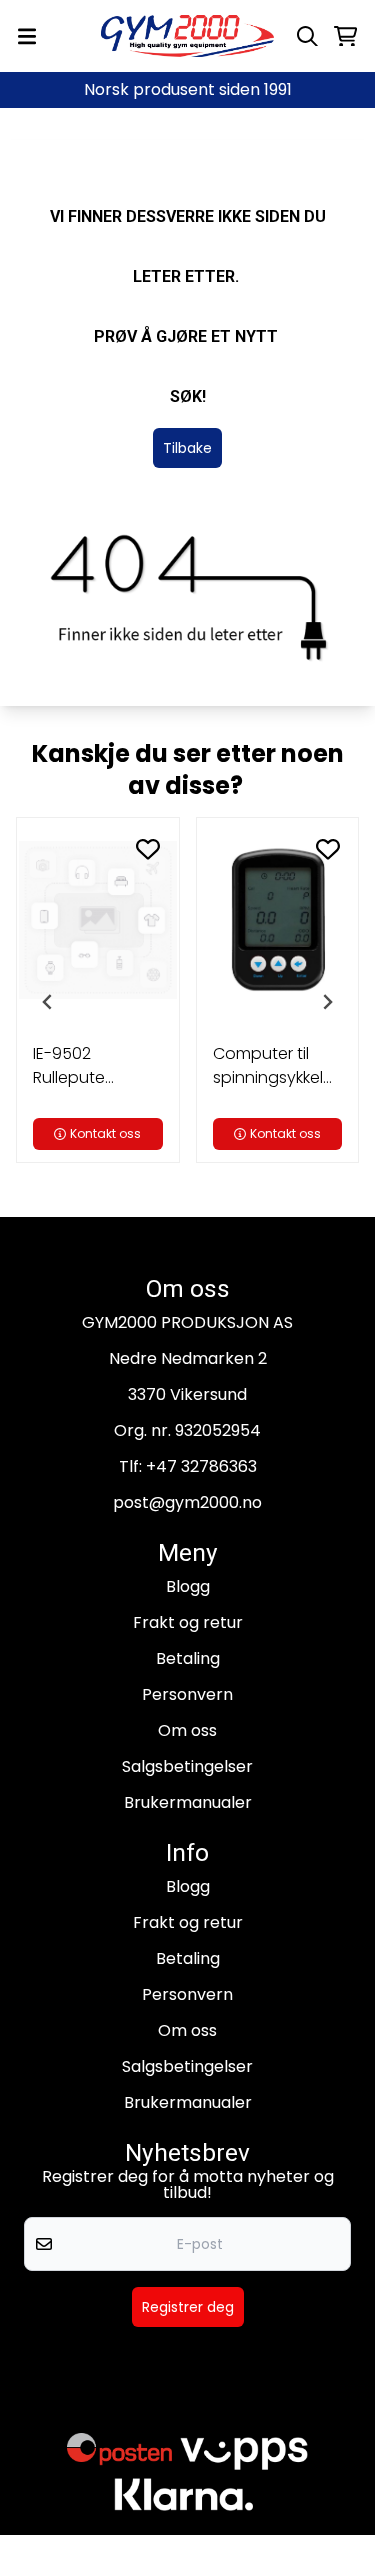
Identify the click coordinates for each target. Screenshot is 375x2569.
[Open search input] (307, 36)
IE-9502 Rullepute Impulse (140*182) (69, 1066)
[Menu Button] (27, 36)
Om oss (187, 1730)
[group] (98, 1002)
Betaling (188, 1658)
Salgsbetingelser (187, 1766)
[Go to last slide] (48, 1002)
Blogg (188, 1586)
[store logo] (188, 36)
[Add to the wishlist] (148, 849)
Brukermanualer (188, 1802)
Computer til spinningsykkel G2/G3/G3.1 (268, 1066)
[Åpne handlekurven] (345, 36)
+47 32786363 (201, 1466)
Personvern (187, 1694)
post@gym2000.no (187, 1502)
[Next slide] (327, 1002)
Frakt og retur (188, 1622)
